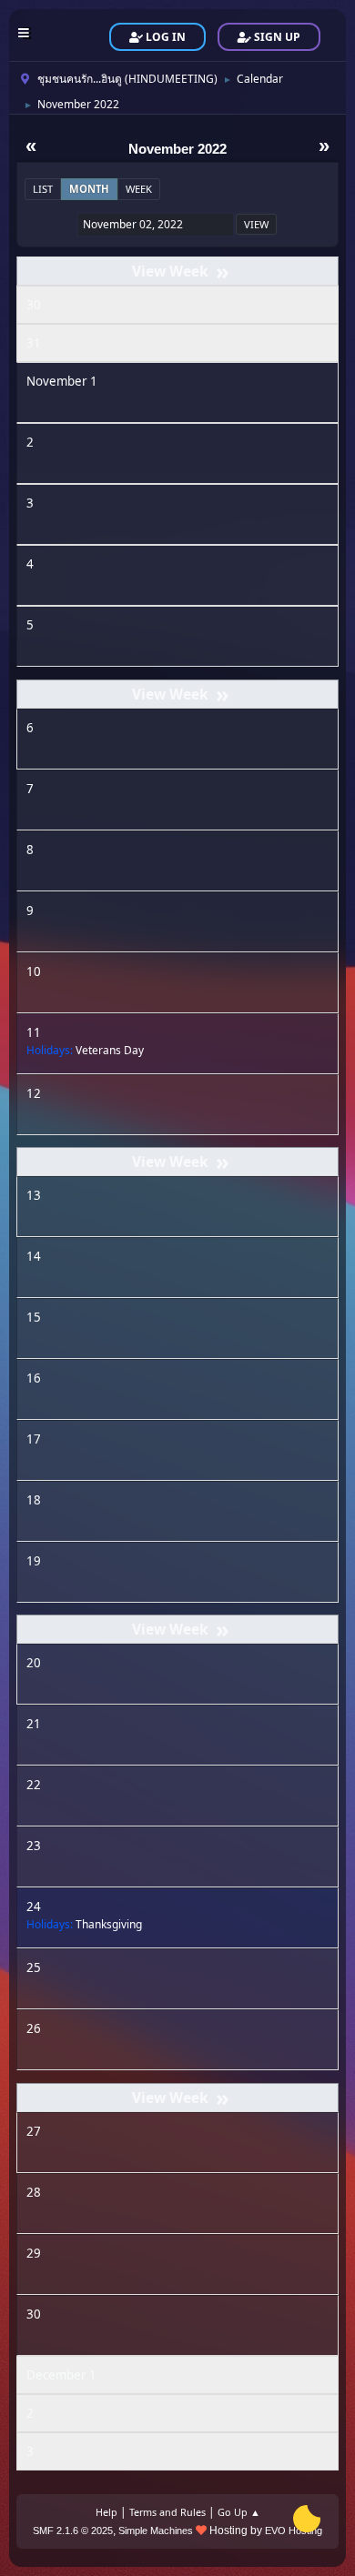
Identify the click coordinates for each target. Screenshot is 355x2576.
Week (139, 189)
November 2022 (177, 149)
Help (106, 2512)
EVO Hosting (294, 2531)
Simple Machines (156, 2531)
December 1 (61, 2375)
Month (89, 189)
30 (34, 305)
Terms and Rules (167, 2512)
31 (34, 343)
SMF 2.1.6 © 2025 (73, 2531)
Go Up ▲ (239, 2512)
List (43, 189)
